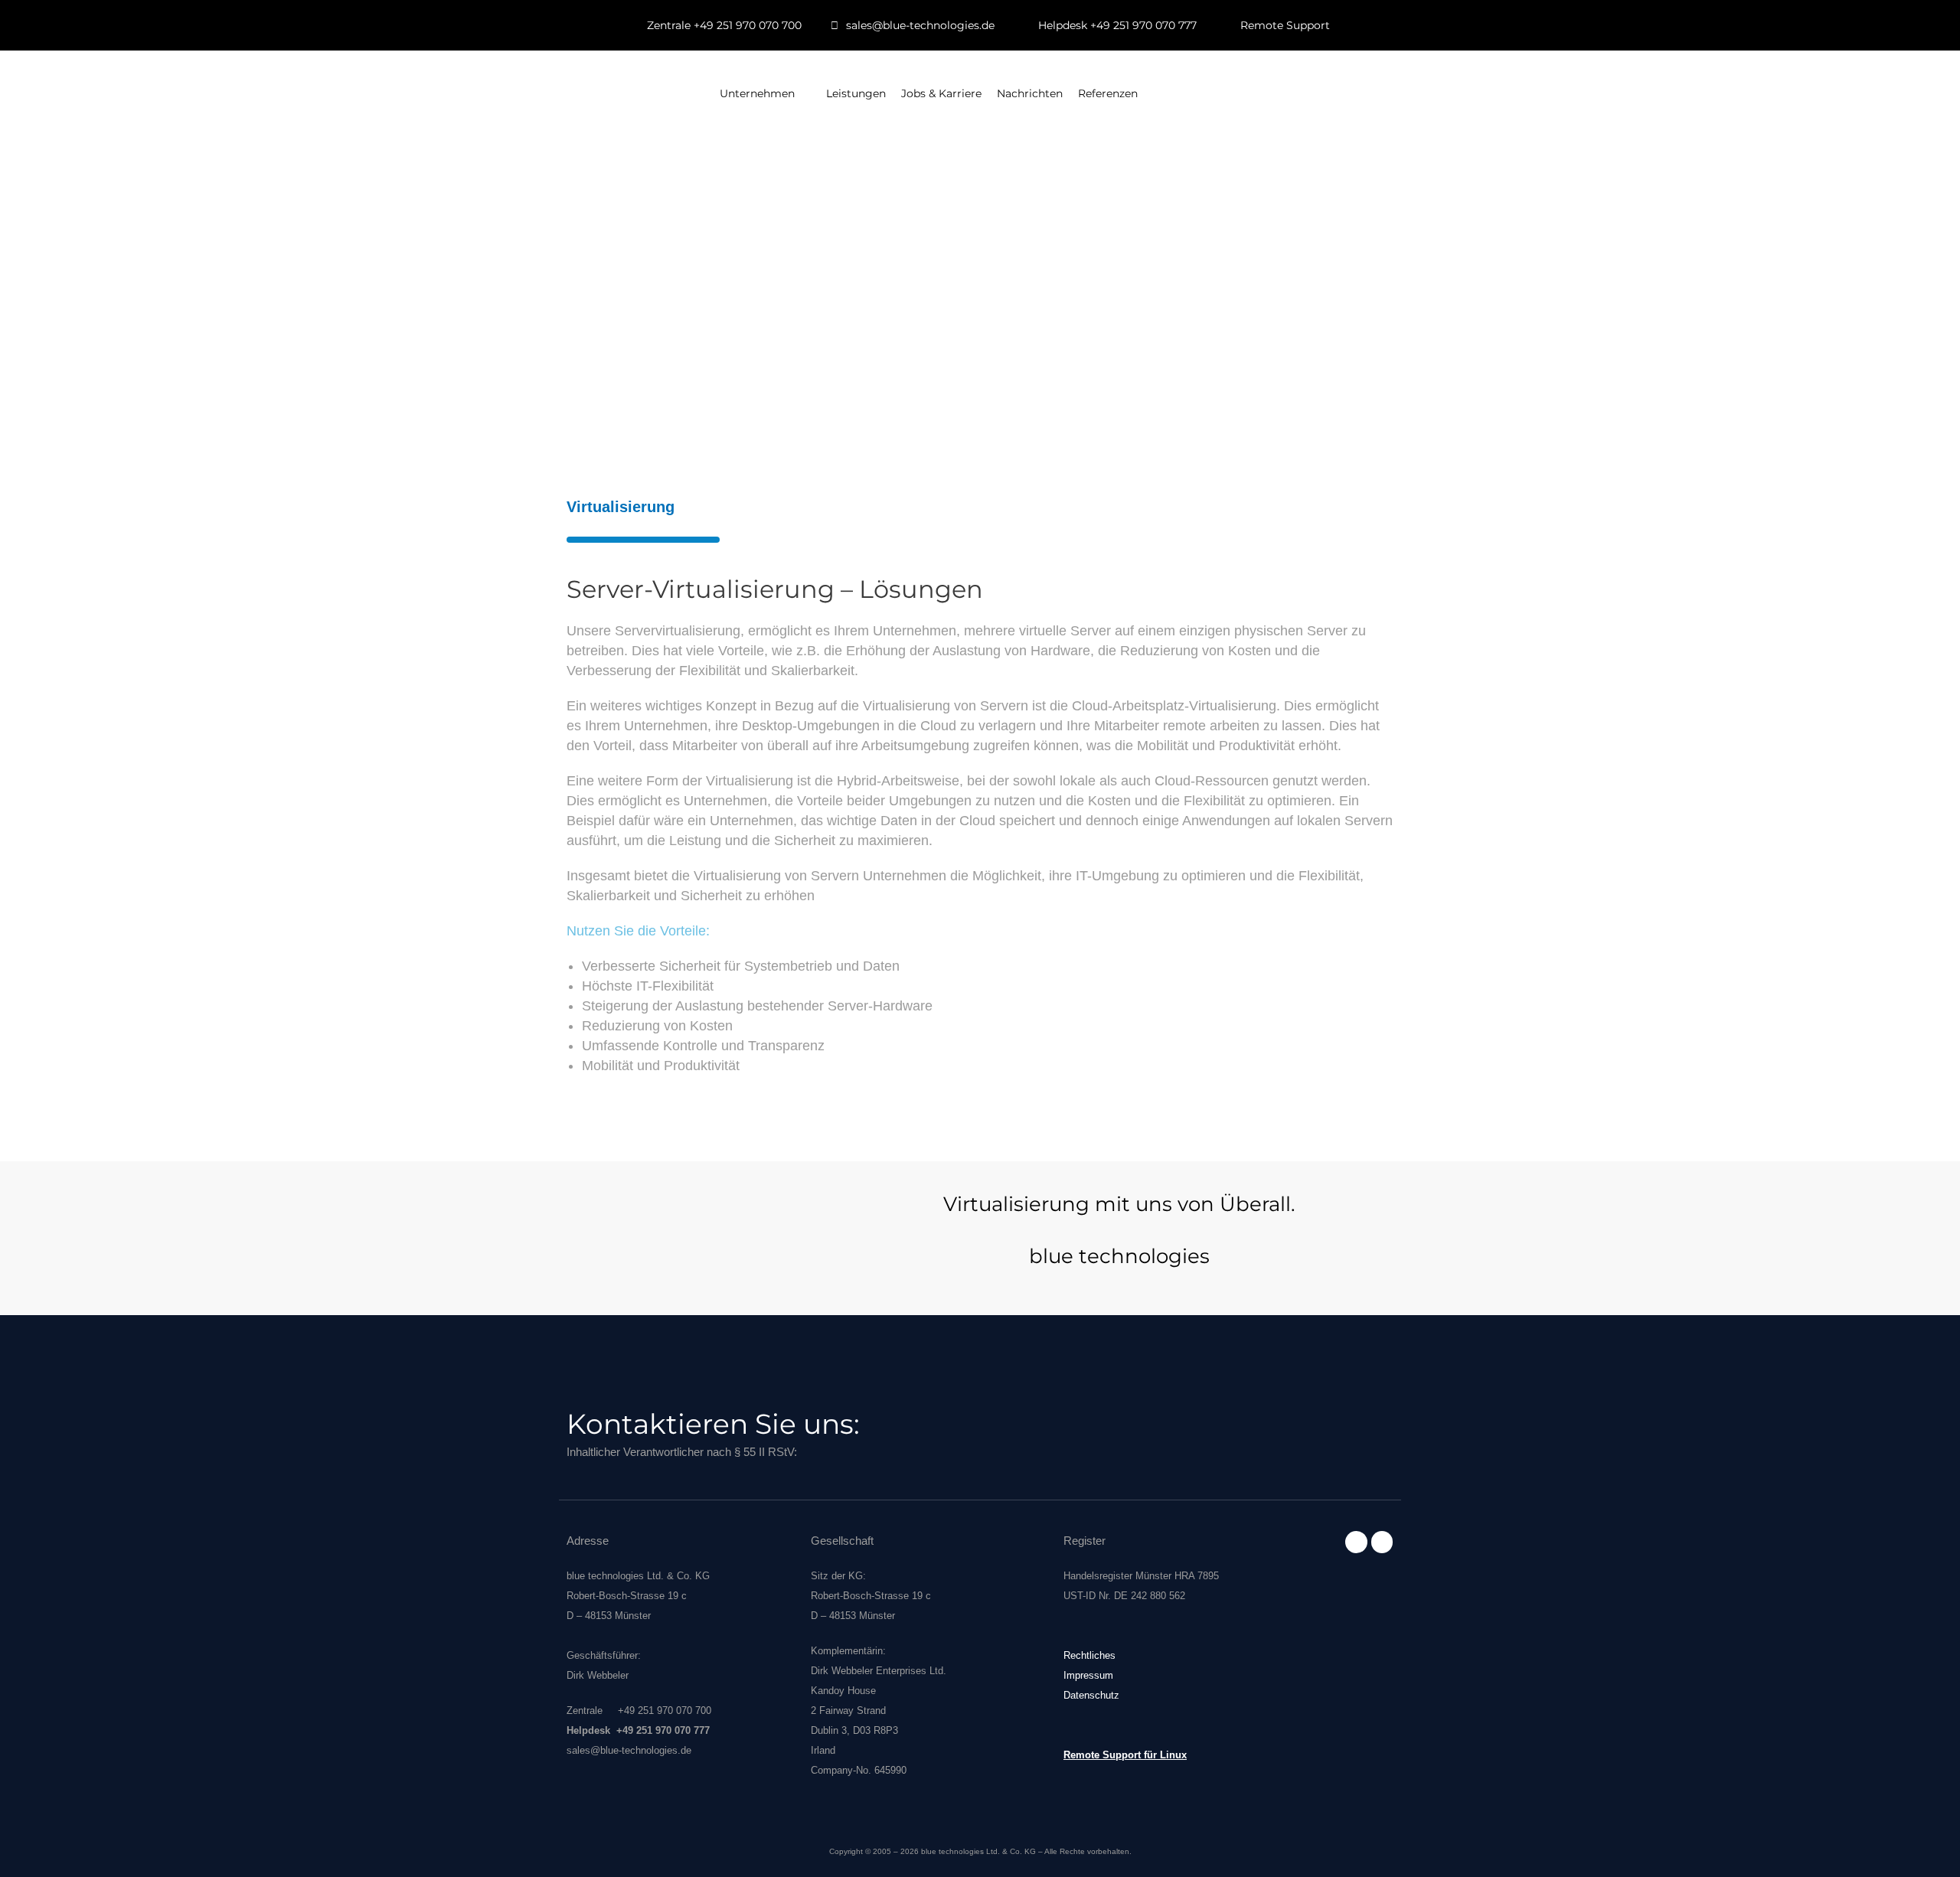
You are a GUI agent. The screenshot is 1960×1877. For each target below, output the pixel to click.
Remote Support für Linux (1125, 1755)
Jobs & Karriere (941, 93)
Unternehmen (757, 93)
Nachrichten (1030, 93)
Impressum (1088, 1675)
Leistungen (856, 93)
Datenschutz (1091, 1695)
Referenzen (1108, 93)
